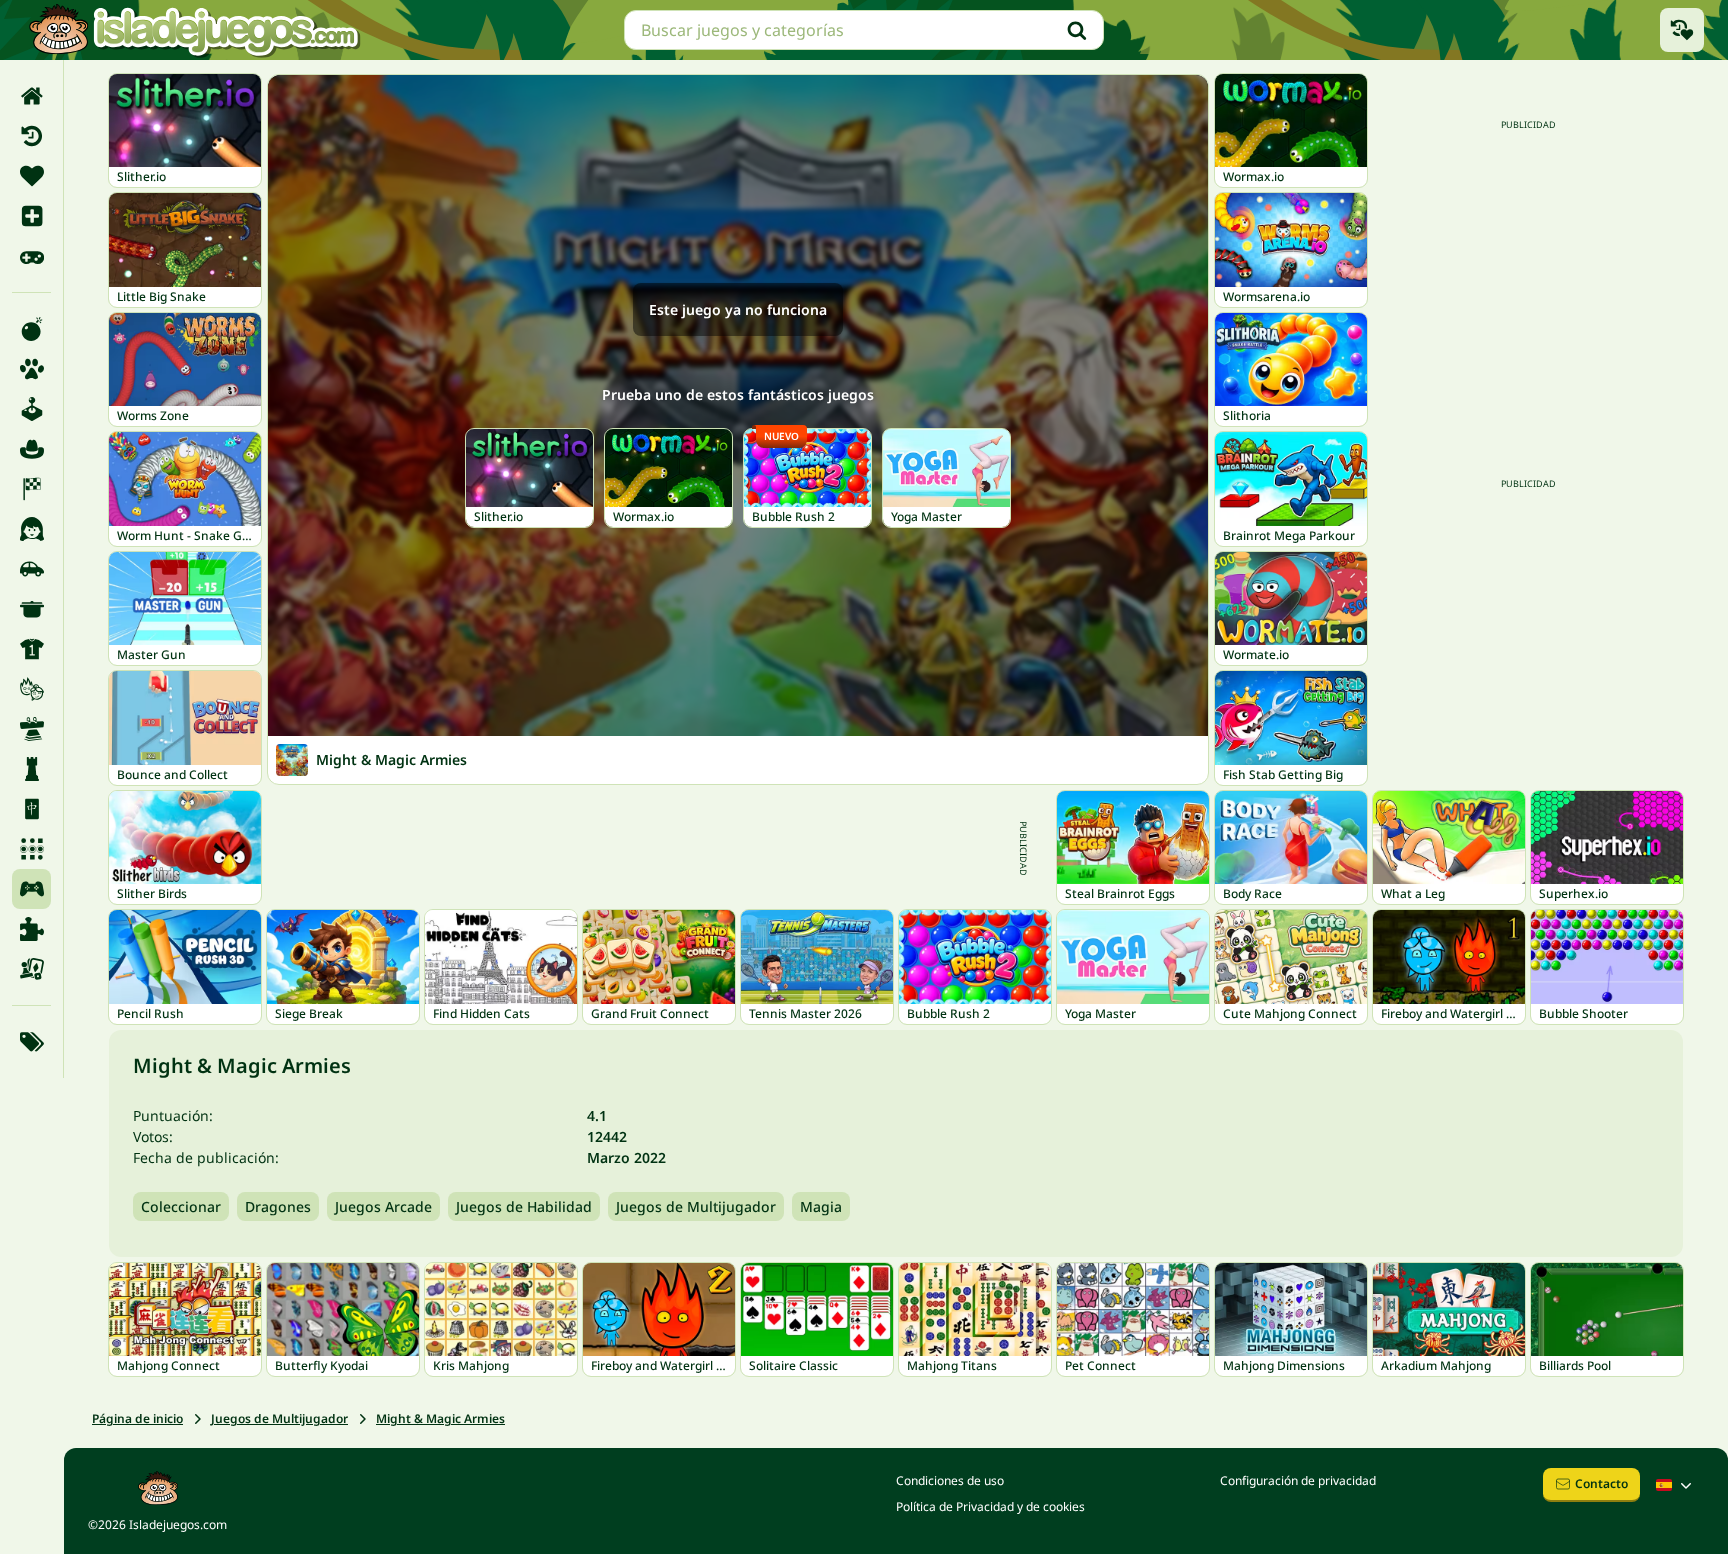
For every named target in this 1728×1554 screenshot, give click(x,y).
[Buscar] (1077, 30)
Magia (821, 1206)
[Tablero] (31, 969)
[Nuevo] (31, 216)
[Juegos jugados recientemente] (1682, 30)
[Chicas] (31, 529)
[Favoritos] (31, 176)
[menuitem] (31, 96)
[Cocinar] (31, 609)
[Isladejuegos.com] (193, 30)
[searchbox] (864, 30)
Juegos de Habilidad (524, 1206)
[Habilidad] (31, 729)
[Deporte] (31, 649)
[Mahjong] (31, 809)
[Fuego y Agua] (31, 689)
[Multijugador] (31, 889)
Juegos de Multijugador (696, 1206)
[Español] (1676, 1485)
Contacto (1601, 1483)
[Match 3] (31, 849)
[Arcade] (31, 409)
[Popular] (31, 256)
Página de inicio (137, 1418)
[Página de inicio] (31, 96)
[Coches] (31, 569)
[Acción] (31, 329)
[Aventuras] (31, 449)
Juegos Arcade (383, 1206)
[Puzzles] (31, 929)
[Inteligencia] (31, 769)
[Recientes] (31, 136)
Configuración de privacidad (1298, 1480)
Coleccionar (181, 1206)
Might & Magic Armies (440, 1418)
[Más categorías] (31, 1042)
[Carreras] (31, 489)
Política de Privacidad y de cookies (990, 1506)
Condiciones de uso (950, 1480)
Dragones (278, 1206)
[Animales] (31, 369)
